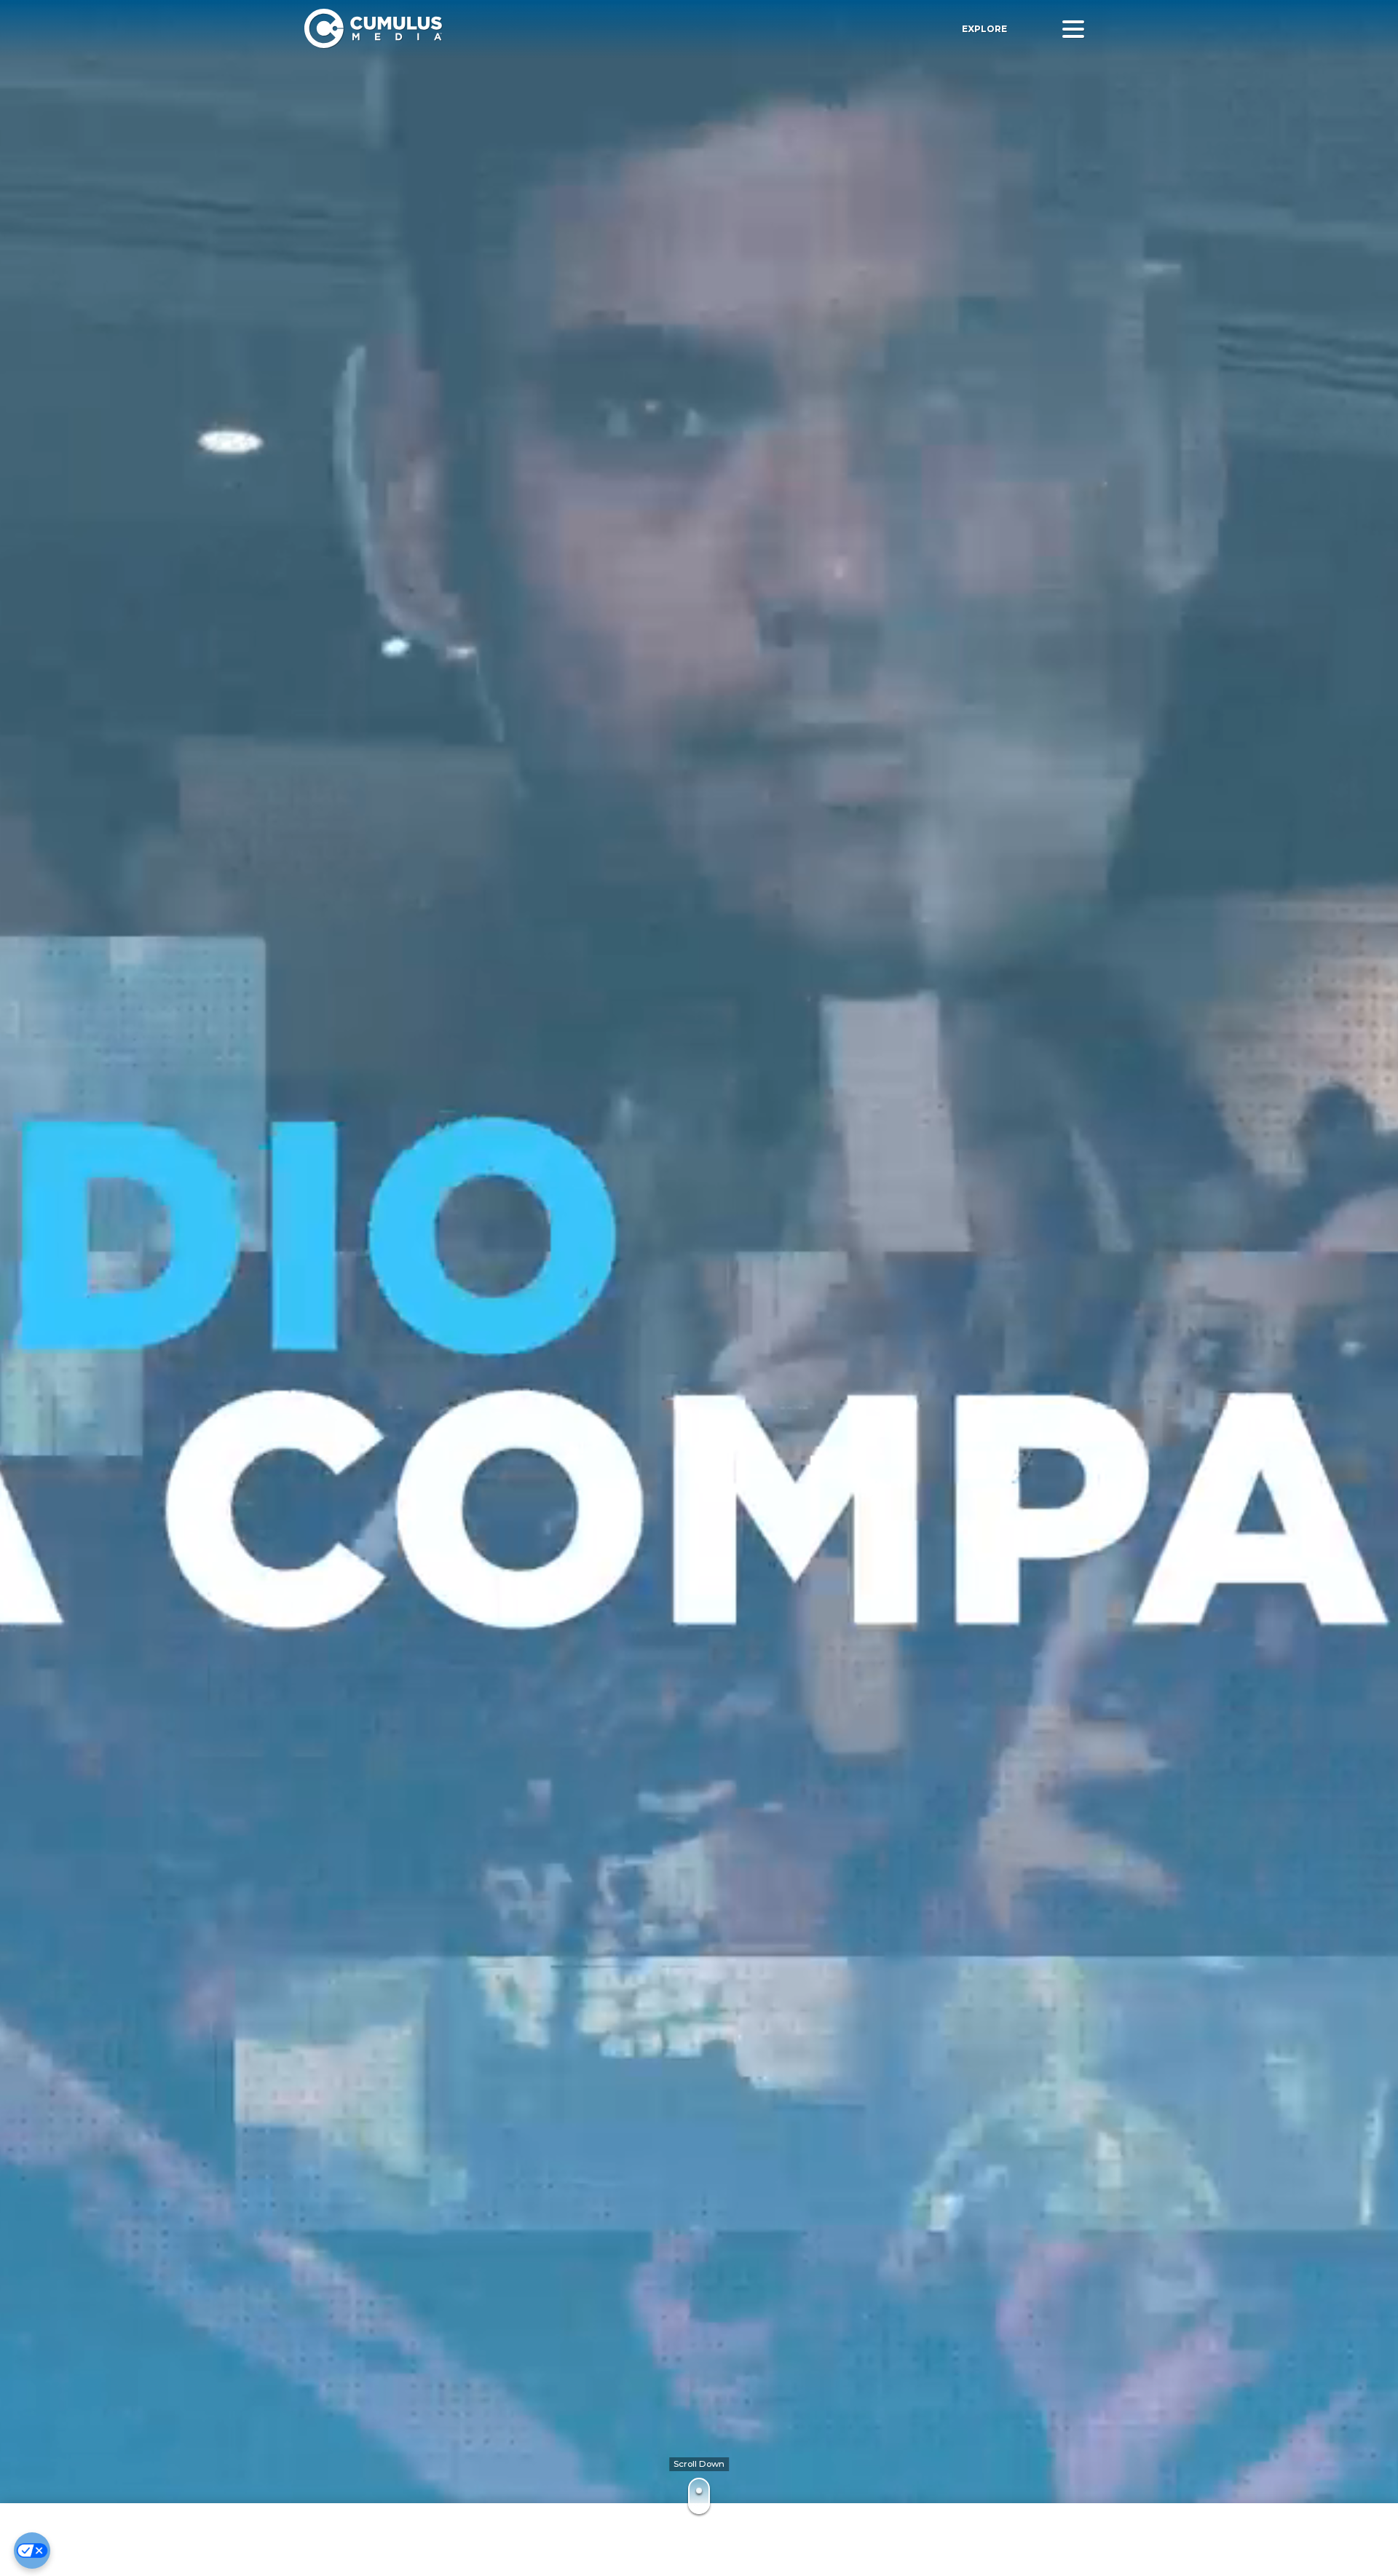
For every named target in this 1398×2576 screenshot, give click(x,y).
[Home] (512, 29)
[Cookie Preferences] (32, 2551)
